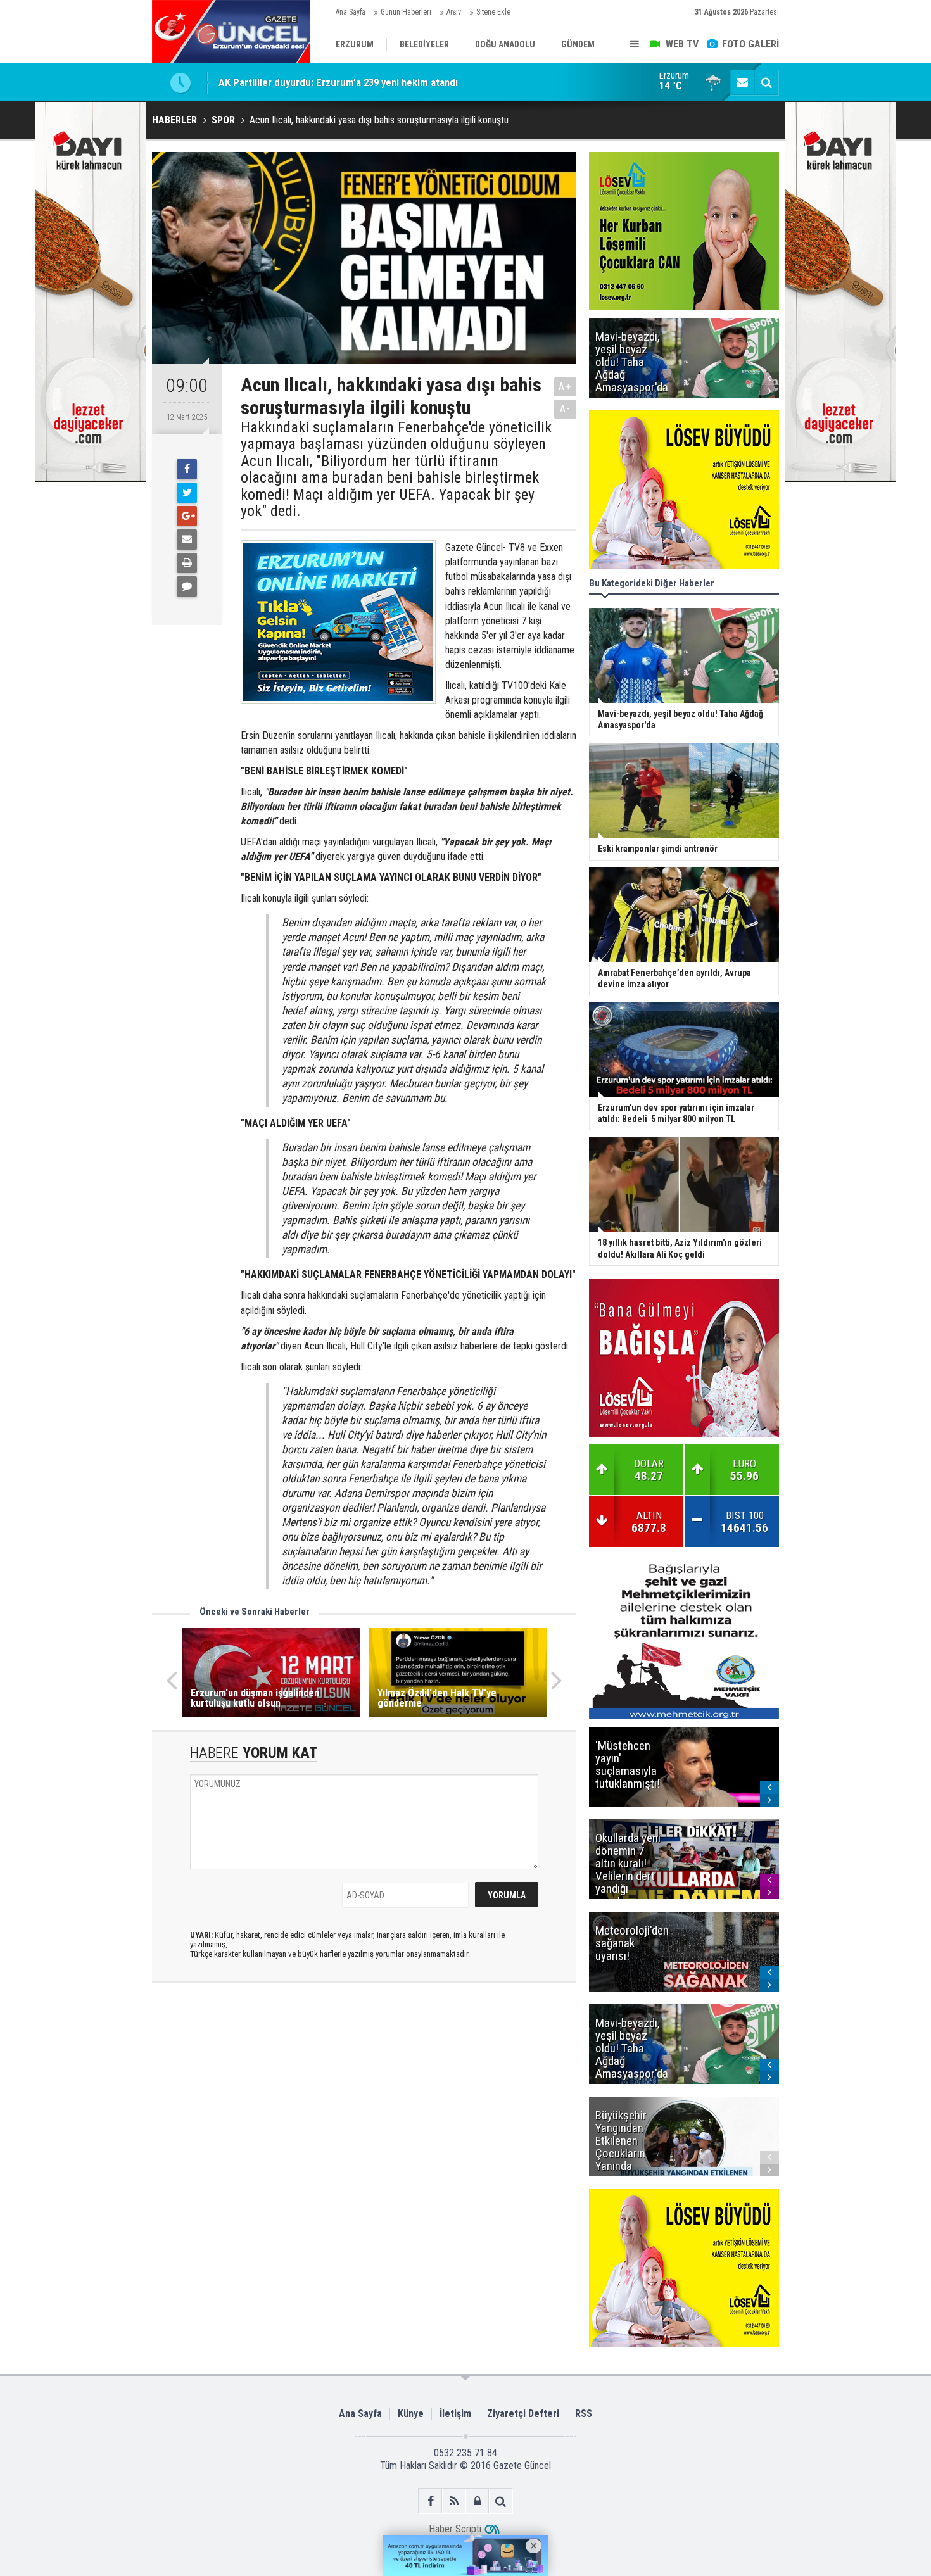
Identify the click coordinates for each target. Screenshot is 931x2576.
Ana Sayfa (351, 12)
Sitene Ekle (493, 12)
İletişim (455, 2414)
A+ (565, 387)
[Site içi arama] (766, 82)
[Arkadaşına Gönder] (187, 540)
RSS (584, 2414)
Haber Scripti (455, 2529)
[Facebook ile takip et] (430, 2501)
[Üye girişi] (477, 2501)
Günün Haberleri (406, 12)
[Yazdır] (187, 563)
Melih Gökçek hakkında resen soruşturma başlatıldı (332, 82)
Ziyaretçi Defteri (523, 2414)
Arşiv (454, 12)
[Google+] (187, 516)
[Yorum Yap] (187, 586)
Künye (411, 2414)
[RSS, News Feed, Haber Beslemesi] (454, 2501)
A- (566, 409)
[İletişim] (742, 82)
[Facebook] (187, 469)
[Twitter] (187, 493)
